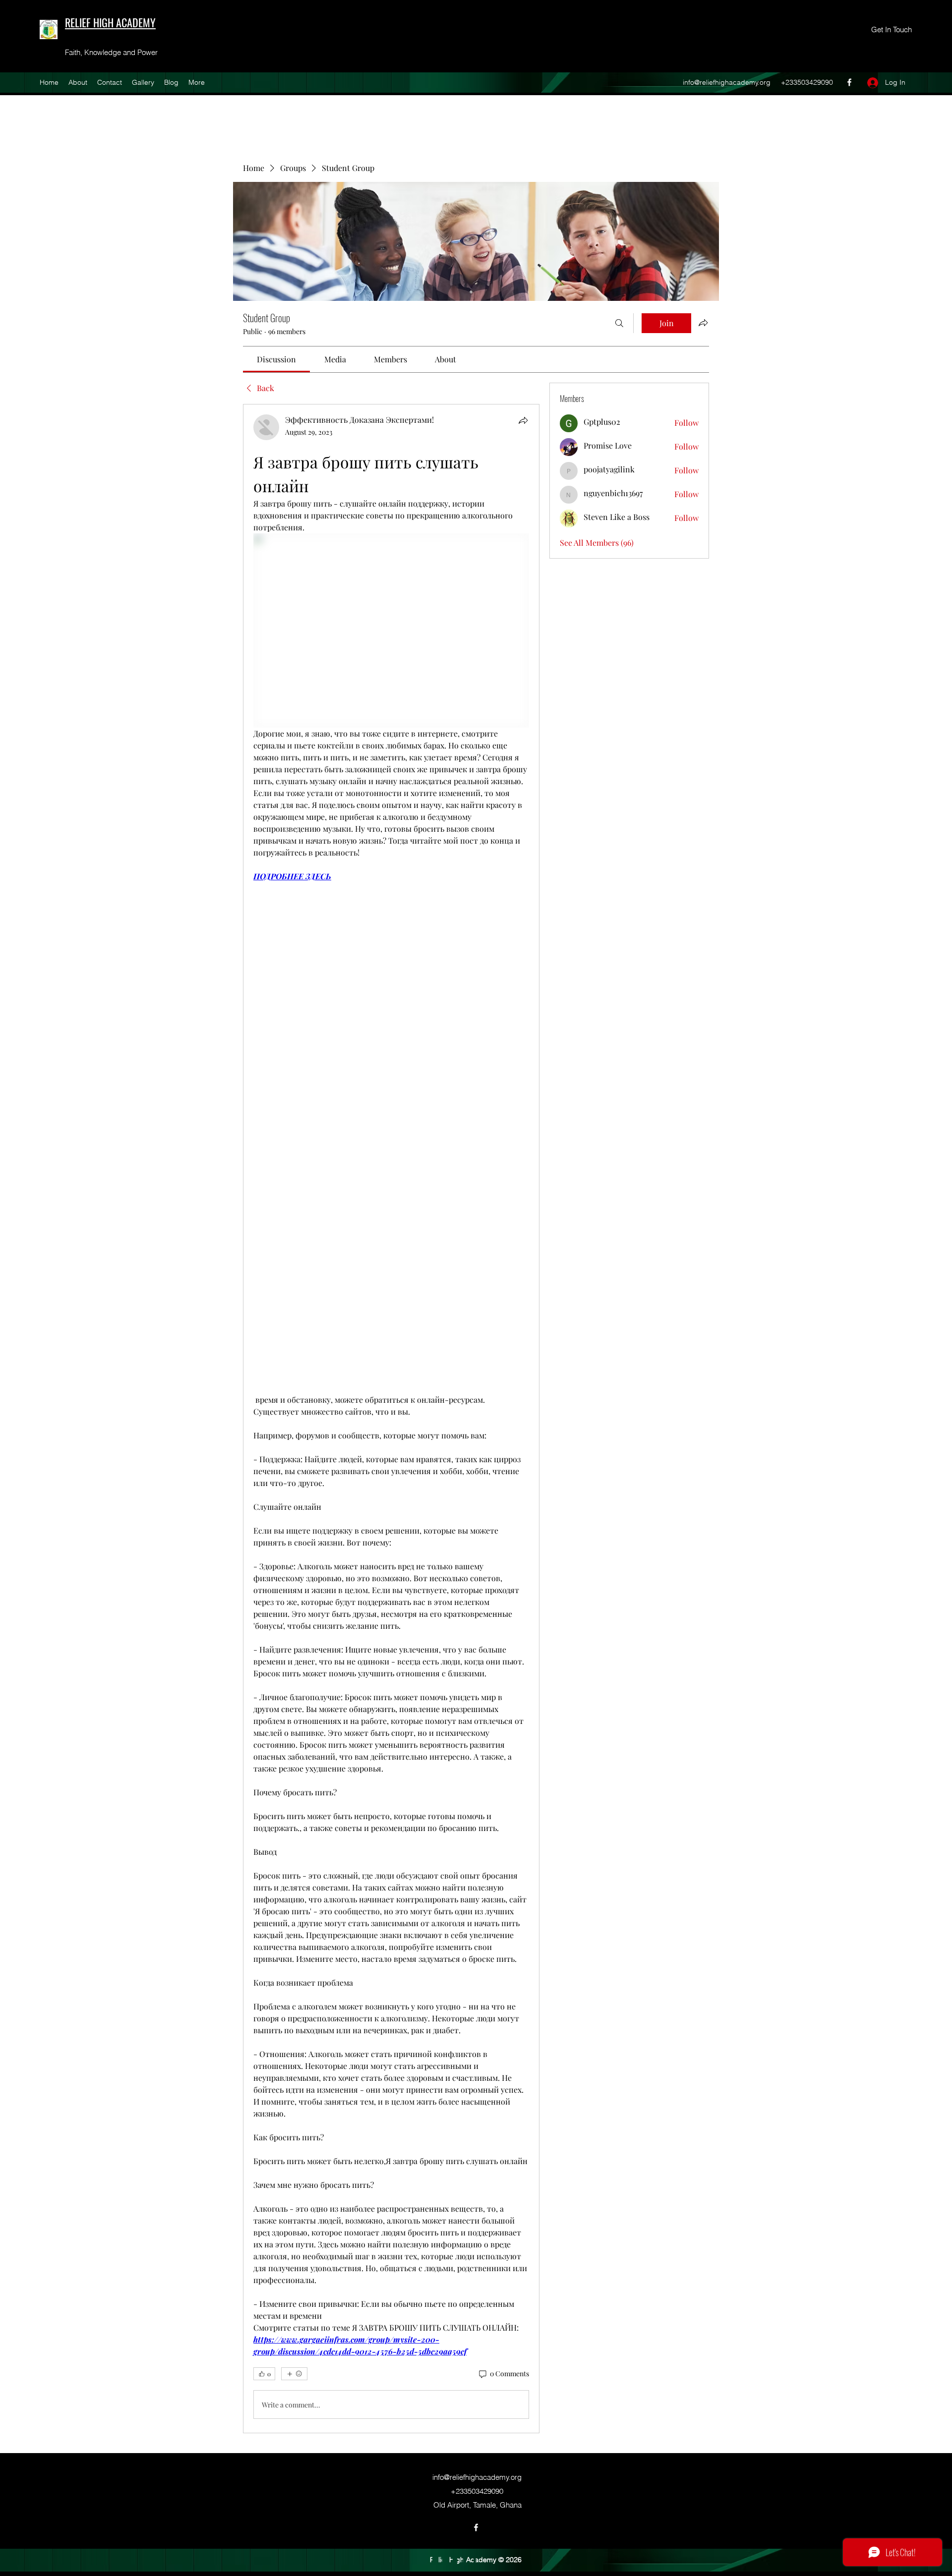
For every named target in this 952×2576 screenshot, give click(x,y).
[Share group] (703, 323)
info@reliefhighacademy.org (727, 82)
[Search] (619, 323)
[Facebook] (849, 82)
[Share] (523, 420)
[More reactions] (294, 2374)
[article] (391, 1419)
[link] (276, 359)
